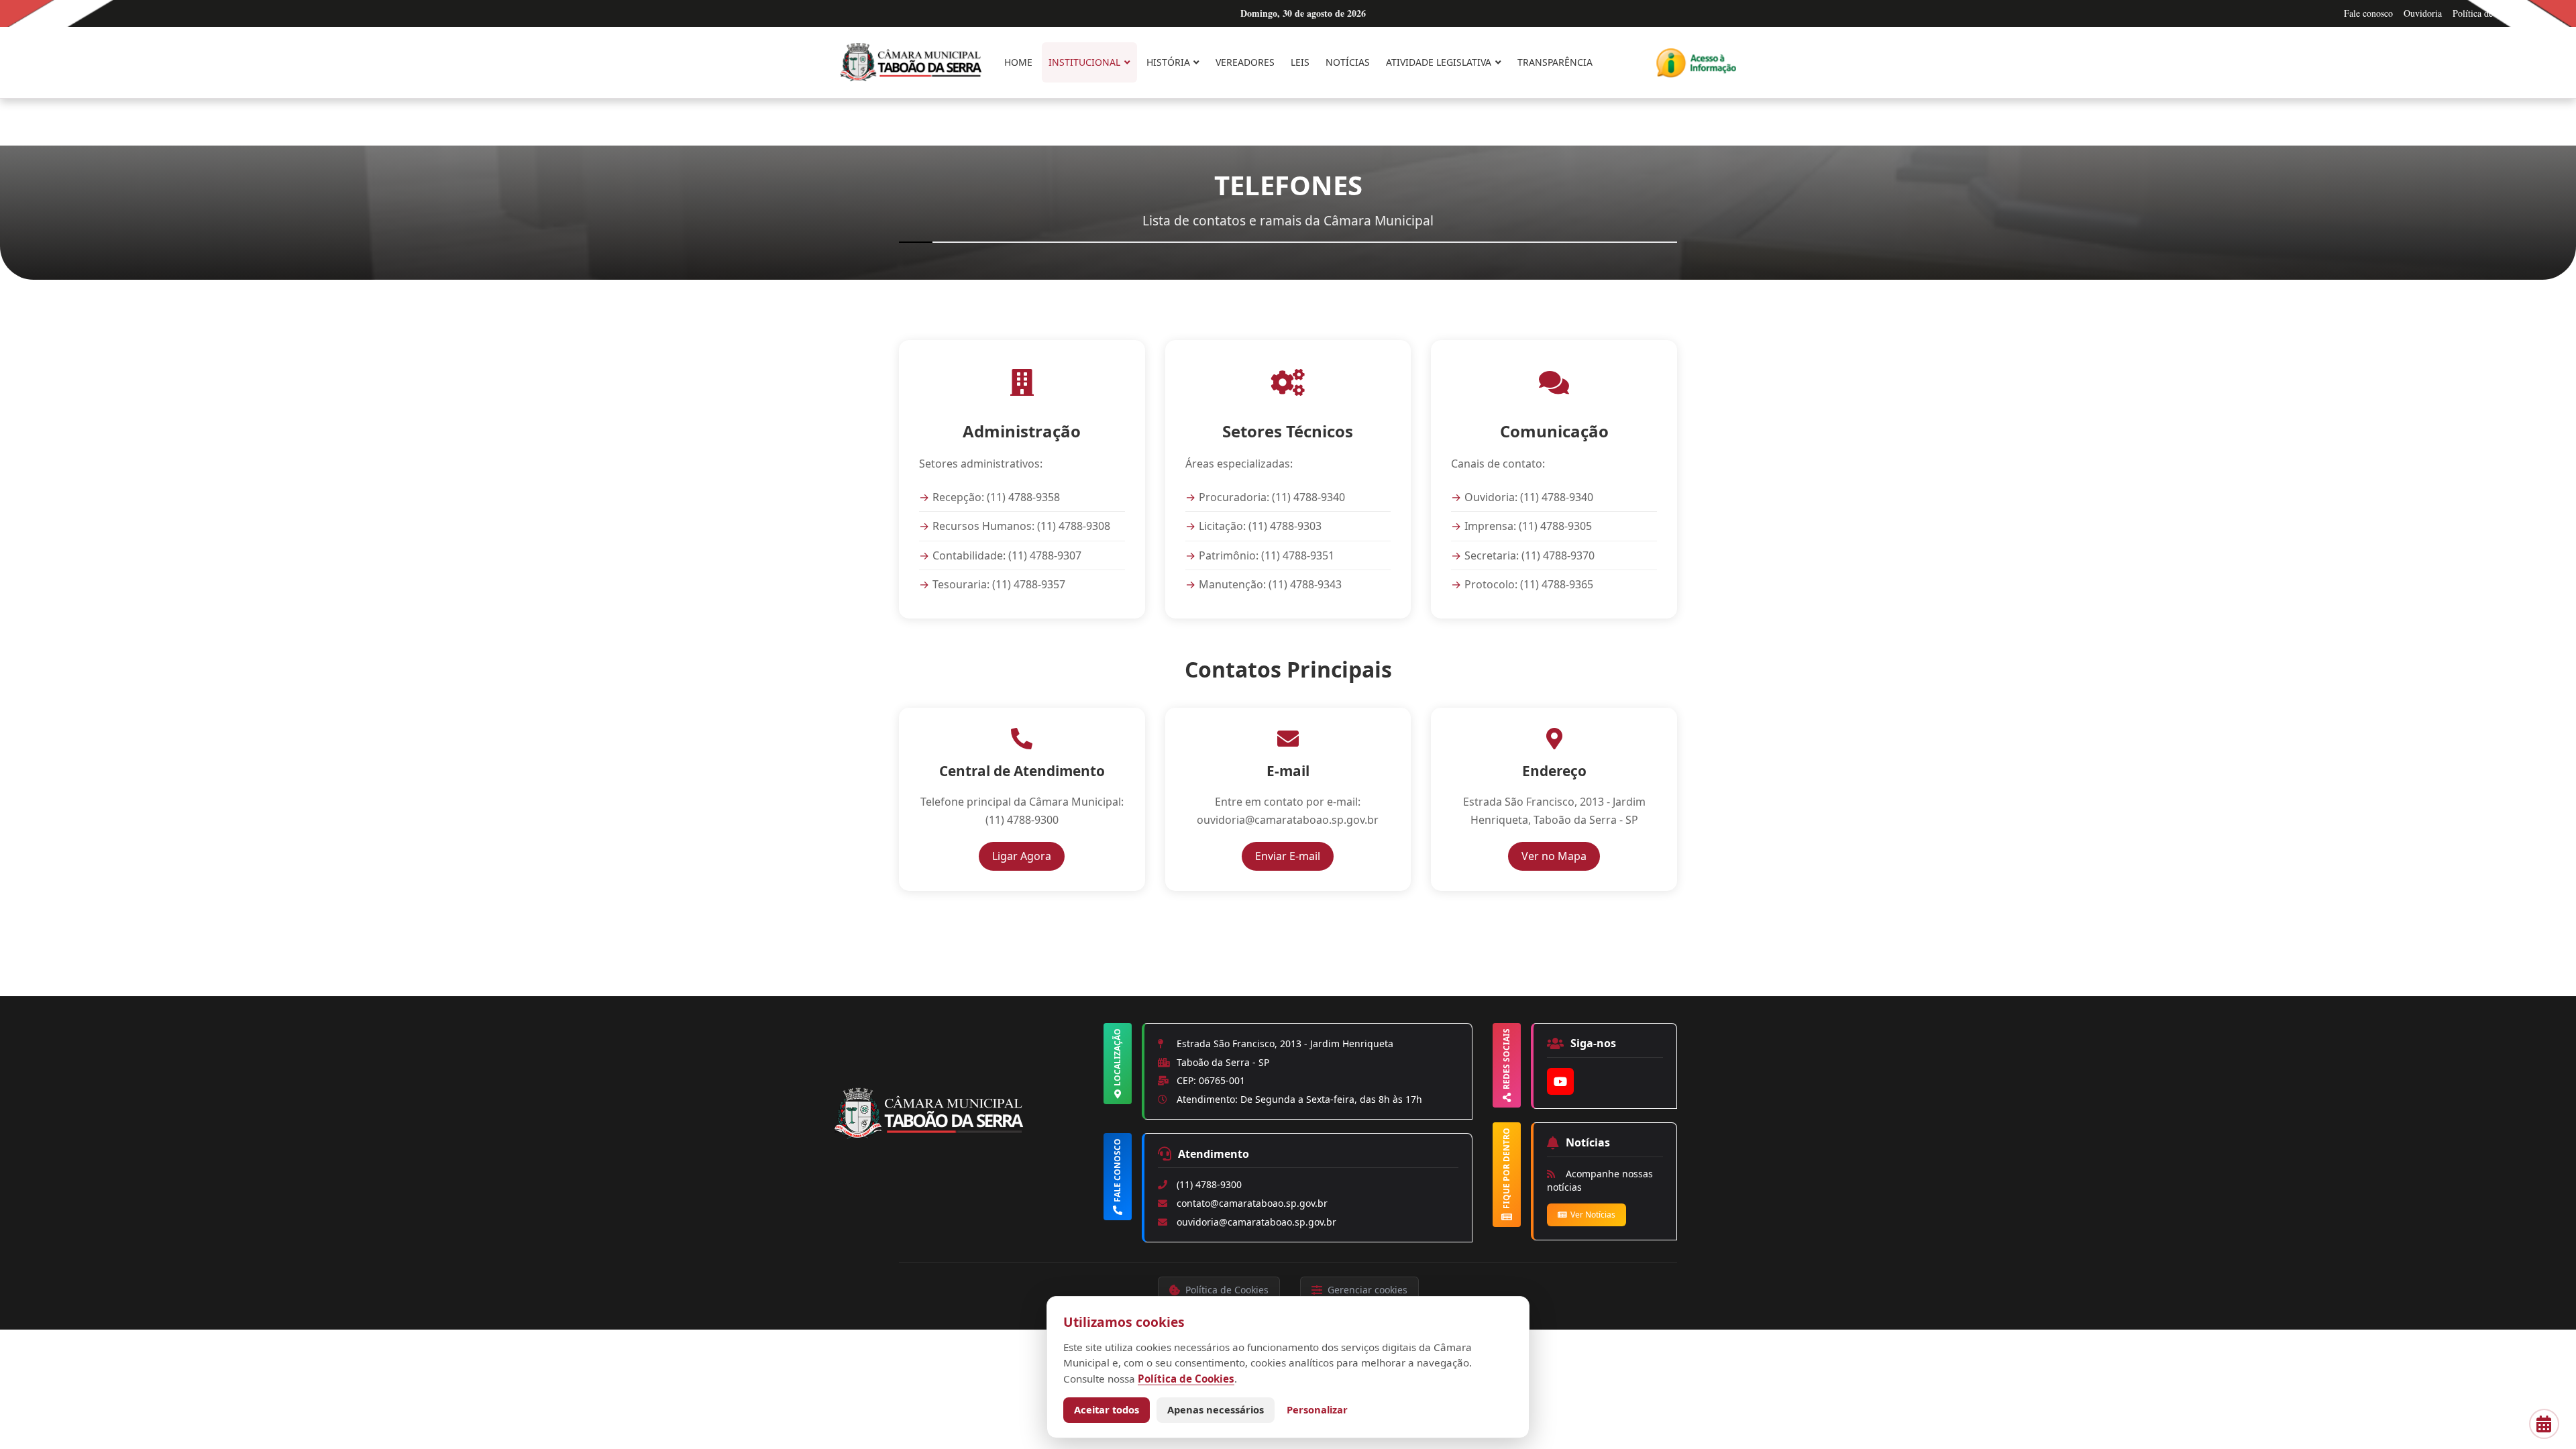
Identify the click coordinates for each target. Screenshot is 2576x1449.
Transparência (1555, 62)
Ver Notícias (1593, 1215)
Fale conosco (2368, 13)
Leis (1300, 62)
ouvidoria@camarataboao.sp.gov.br (1256, 1222)
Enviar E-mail (1294, 856)
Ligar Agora (1028, 856)
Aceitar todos (1107, 1409)
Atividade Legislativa (1439, 62)
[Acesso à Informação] (1696, 63)
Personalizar (1317, 1409)
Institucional (1084, 62)
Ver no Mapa (1561, 856)
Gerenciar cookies (1367, 1290)
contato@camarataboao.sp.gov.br (1252, 1203)
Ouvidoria (2423, 13)
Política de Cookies (2489, 13)
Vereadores (1245, 62)
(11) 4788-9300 (1209, 1184)
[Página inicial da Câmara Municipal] (966, 1136)
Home (1018, 62)
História (1168, 62)
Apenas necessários (1216, 1409)
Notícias (1348, 62)
